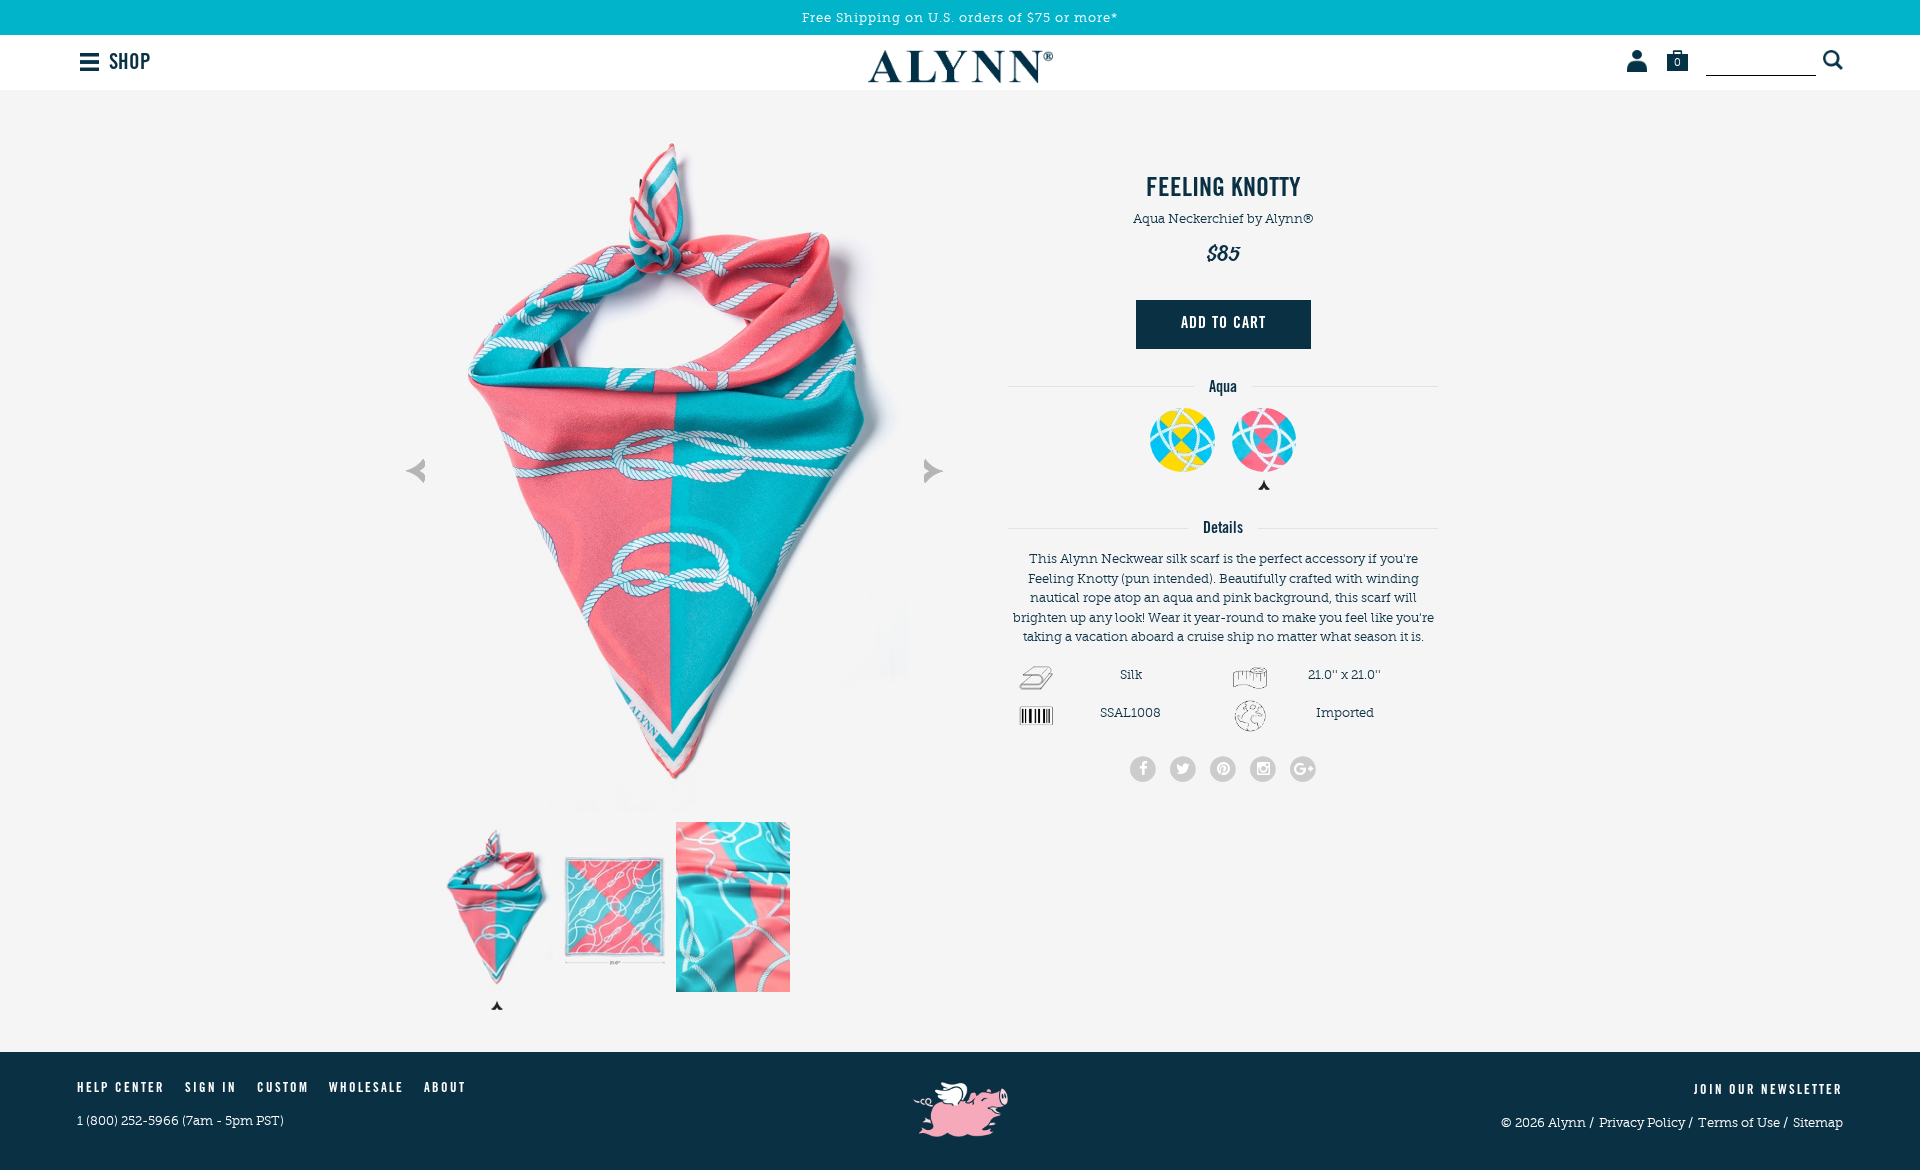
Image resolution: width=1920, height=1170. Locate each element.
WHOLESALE (366, 1089)
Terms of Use (1743, 1122)
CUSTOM (283, 1089)
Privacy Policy (1646, 1122)
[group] (674, 461)
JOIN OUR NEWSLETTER (1768, 1091)
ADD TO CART (1223, 324)
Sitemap (1818, 1122)
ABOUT (445, 1089)
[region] (674, 461)
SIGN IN (211, 1089)
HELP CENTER (121, 1089)
